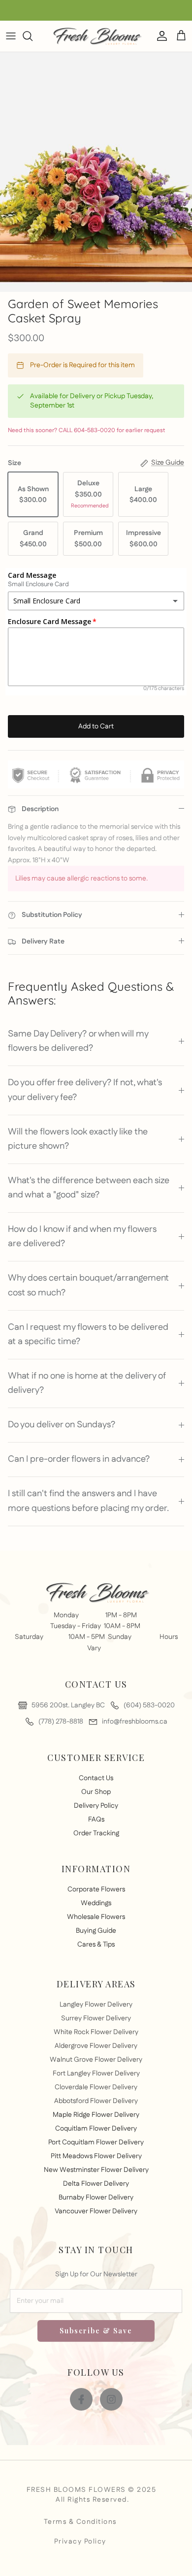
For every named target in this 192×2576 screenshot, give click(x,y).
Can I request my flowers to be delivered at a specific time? (88, 1335)
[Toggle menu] (11, 36)
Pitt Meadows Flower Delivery (96, 2156)
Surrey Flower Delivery (96, 2018)
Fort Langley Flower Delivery (96, 2073)
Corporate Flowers (96, 1889)
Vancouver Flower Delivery (96, 2211)
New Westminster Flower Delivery (96, 2170)
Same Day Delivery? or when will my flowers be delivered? (78, 1041)
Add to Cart (96, 726)
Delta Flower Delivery (96, 2184)
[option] (96, 172)
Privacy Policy (80, 2542)
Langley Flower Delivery (96, 2005)
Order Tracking (96, 1833)
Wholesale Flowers (96, 1917)
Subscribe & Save (96, 2331)
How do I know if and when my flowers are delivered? (82, 1237)
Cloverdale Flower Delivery (96, 2087)
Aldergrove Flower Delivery (96, 2046)
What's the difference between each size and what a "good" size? (89, 1188)
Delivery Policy (96, 1806)
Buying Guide (96, 1931)
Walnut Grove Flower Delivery (96, 2060)
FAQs (96, 1820)
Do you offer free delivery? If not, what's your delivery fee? (85, 1090)
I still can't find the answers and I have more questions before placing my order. (88, 1501)
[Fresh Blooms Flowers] (96, 36)
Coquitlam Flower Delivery (96, 2129)
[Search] (32, 36)
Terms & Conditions (80, 2522)
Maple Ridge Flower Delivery (96, 2115)
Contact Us (96, 1778)
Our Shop (96, 1792)
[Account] (160, 36)
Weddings (96, 1903)
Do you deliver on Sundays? (62, 1425)
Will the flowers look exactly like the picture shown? (78, 1139)
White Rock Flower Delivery (96, 2032)
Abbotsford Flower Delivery (96, 2101)
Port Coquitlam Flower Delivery (96, 2142)
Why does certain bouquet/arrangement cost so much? (88, 1285)
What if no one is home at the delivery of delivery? (87, 1383)
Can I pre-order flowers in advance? (79, 1459)
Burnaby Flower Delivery (96, 2198)
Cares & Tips (96, 1945)
